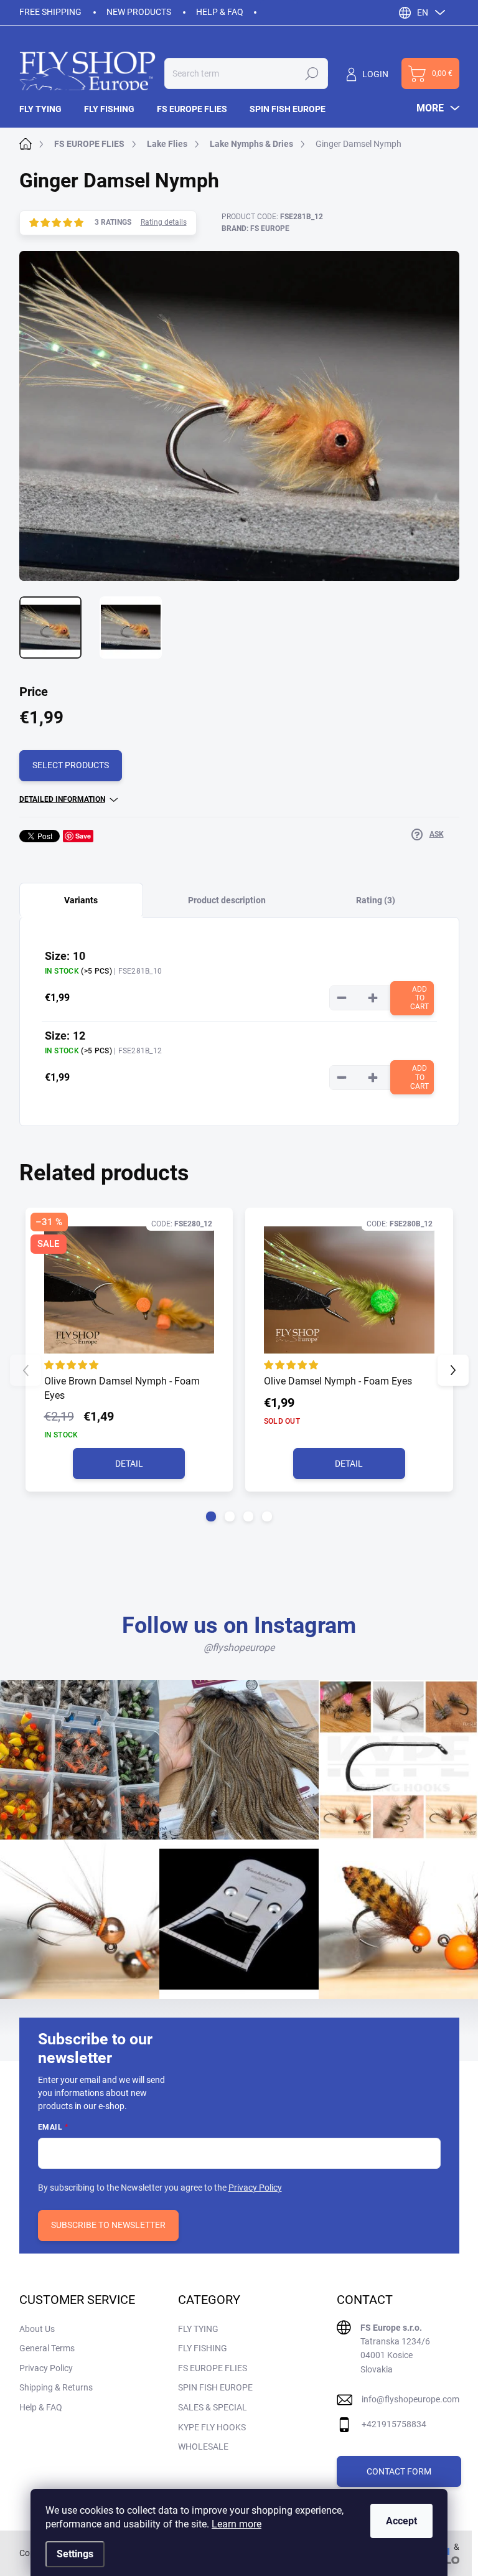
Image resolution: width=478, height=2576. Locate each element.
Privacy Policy (255, 2188)
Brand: (255, 228)
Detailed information (62, 799)
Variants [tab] (81, 900)
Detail (129, 1464)
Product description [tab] (227, 900)
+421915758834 (394, 2424)
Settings (75, 2554)
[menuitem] (46, 109)
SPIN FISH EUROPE (215, 2387)
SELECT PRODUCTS (71, 765)
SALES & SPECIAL (213, 2407)
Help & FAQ (220, 12)
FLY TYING (198, 2329)
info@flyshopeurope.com (410, 2399)
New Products (139, 12)
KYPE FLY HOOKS (212, 2427)
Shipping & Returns (56, 2387)
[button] (211, 1516)
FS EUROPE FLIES (213, 2368)
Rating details (164, 222)
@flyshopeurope (239, 1648)
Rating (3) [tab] (376, 900)
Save (83, 836)
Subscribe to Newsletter (108, 2225)
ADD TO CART (419, 998)
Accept (401, 2521)
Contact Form (399, 2471)
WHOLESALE (203, 2447)
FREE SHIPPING (50, 12)
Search (312, 73)
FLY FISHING (203, 2348)
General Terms (47, 2348)
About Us (37, 2329)
